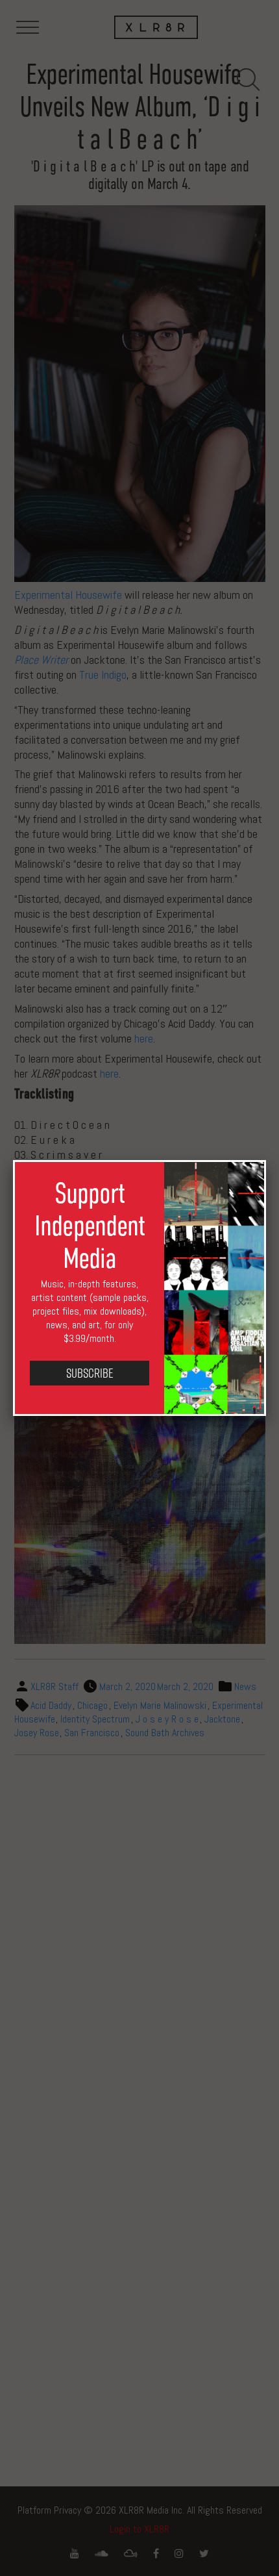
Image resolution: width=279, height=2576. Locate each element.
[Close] (266, 1160)
